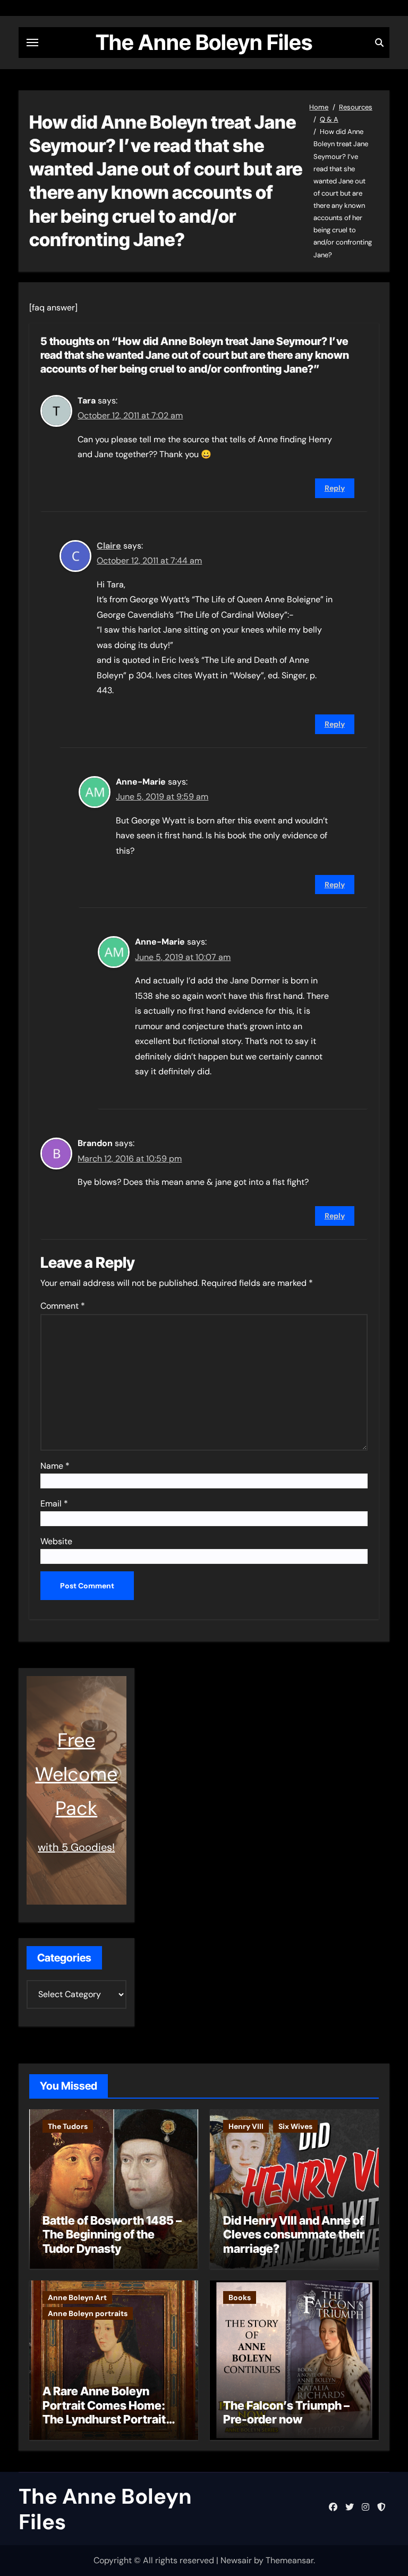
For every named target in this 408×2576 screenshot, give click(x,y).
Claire (109, 546)
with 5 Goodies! (76, 1847)
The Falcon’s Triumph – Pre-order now (286, 2412)
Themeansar (290, 2560)
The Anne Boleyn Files (204, 42)
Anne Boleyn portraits (88, 2313)
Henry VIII (246, 2126)
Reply (335, 488)
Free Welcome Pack (76, 1774)
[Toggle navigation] (32, 43)
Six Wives (295, 2126)
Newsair (236, 2560)
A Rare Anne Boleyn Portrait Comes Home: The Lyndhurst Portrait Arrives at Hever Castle (106, 2412)
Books (240, 2297)
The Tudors (68, 2126)
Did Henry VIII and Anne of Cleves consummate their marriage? (294, 2234)
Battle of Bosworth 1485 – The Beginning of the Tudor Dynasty (112, 2234)
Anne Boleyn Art (77, 2297)
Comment (63, 1306)
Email (54, 1504)
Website (56, 1541)
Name (55, 1466)
